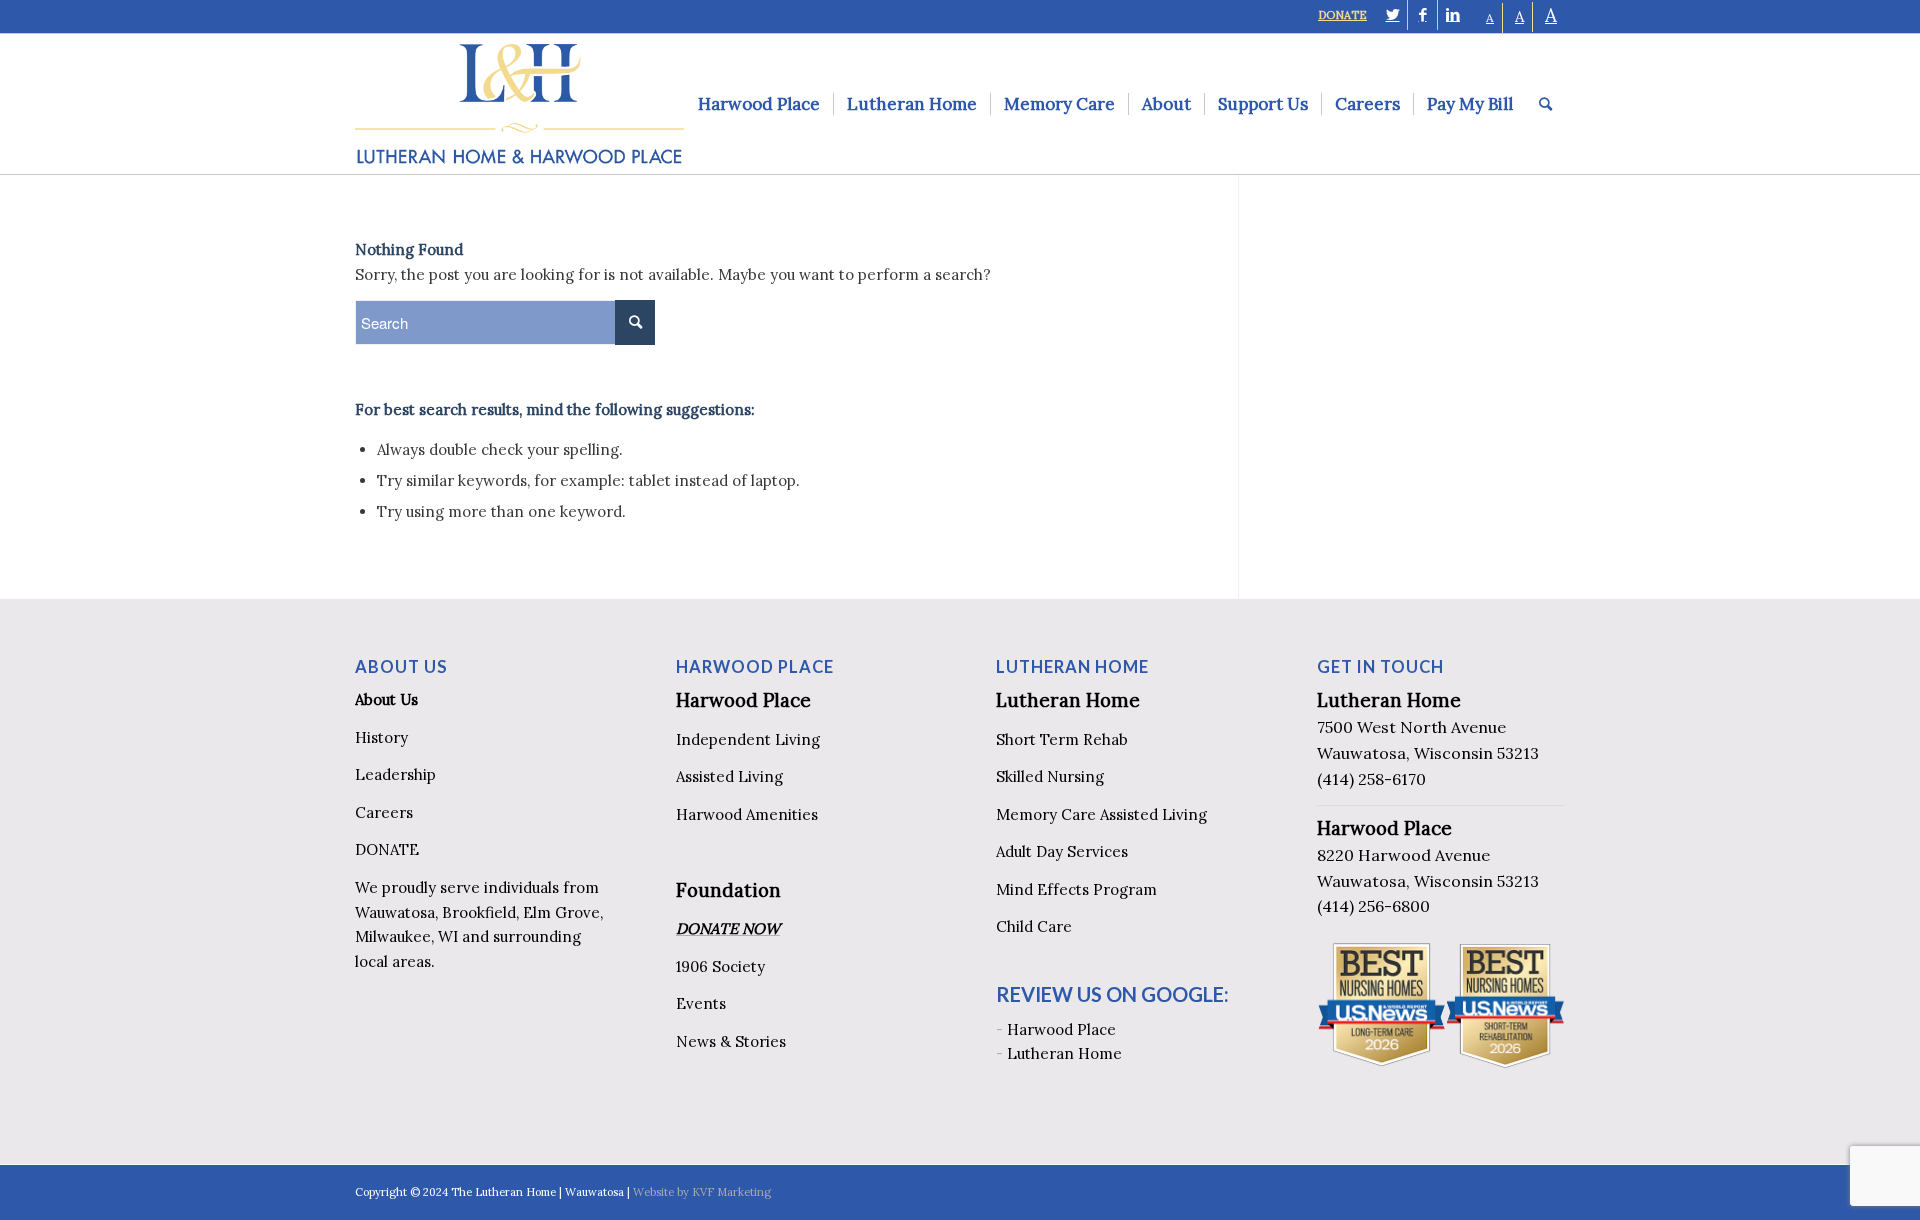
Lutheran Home (1068, 700)
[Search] (1545, 104)
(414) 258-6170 (1371, 779)
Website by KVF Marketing (702, 1192)
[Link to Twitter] (1392, 15)
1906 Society (720, 966)
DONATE (1342, 15)
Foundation (728, 890)
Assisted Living (729, 776)
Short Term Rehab (1062, 739)
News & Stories (731, 1041)
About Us (386, 699)
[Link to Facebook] (1422, 15)
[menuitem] (759, 104)
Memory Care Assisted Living (1101, 814)
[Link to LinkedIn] (1453, 15)
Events (701, 1003)
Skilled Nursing (1050, 776)
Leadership (395, 774)
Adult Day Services (1062, 851)
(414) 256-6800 (1373, 906)
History (381, 737)
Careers (384, 812)
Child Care (1034, 926)
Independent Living (748, 739)
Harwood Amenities (747, 814)
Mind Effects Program (1076, 889)
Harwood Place (743, 700)
